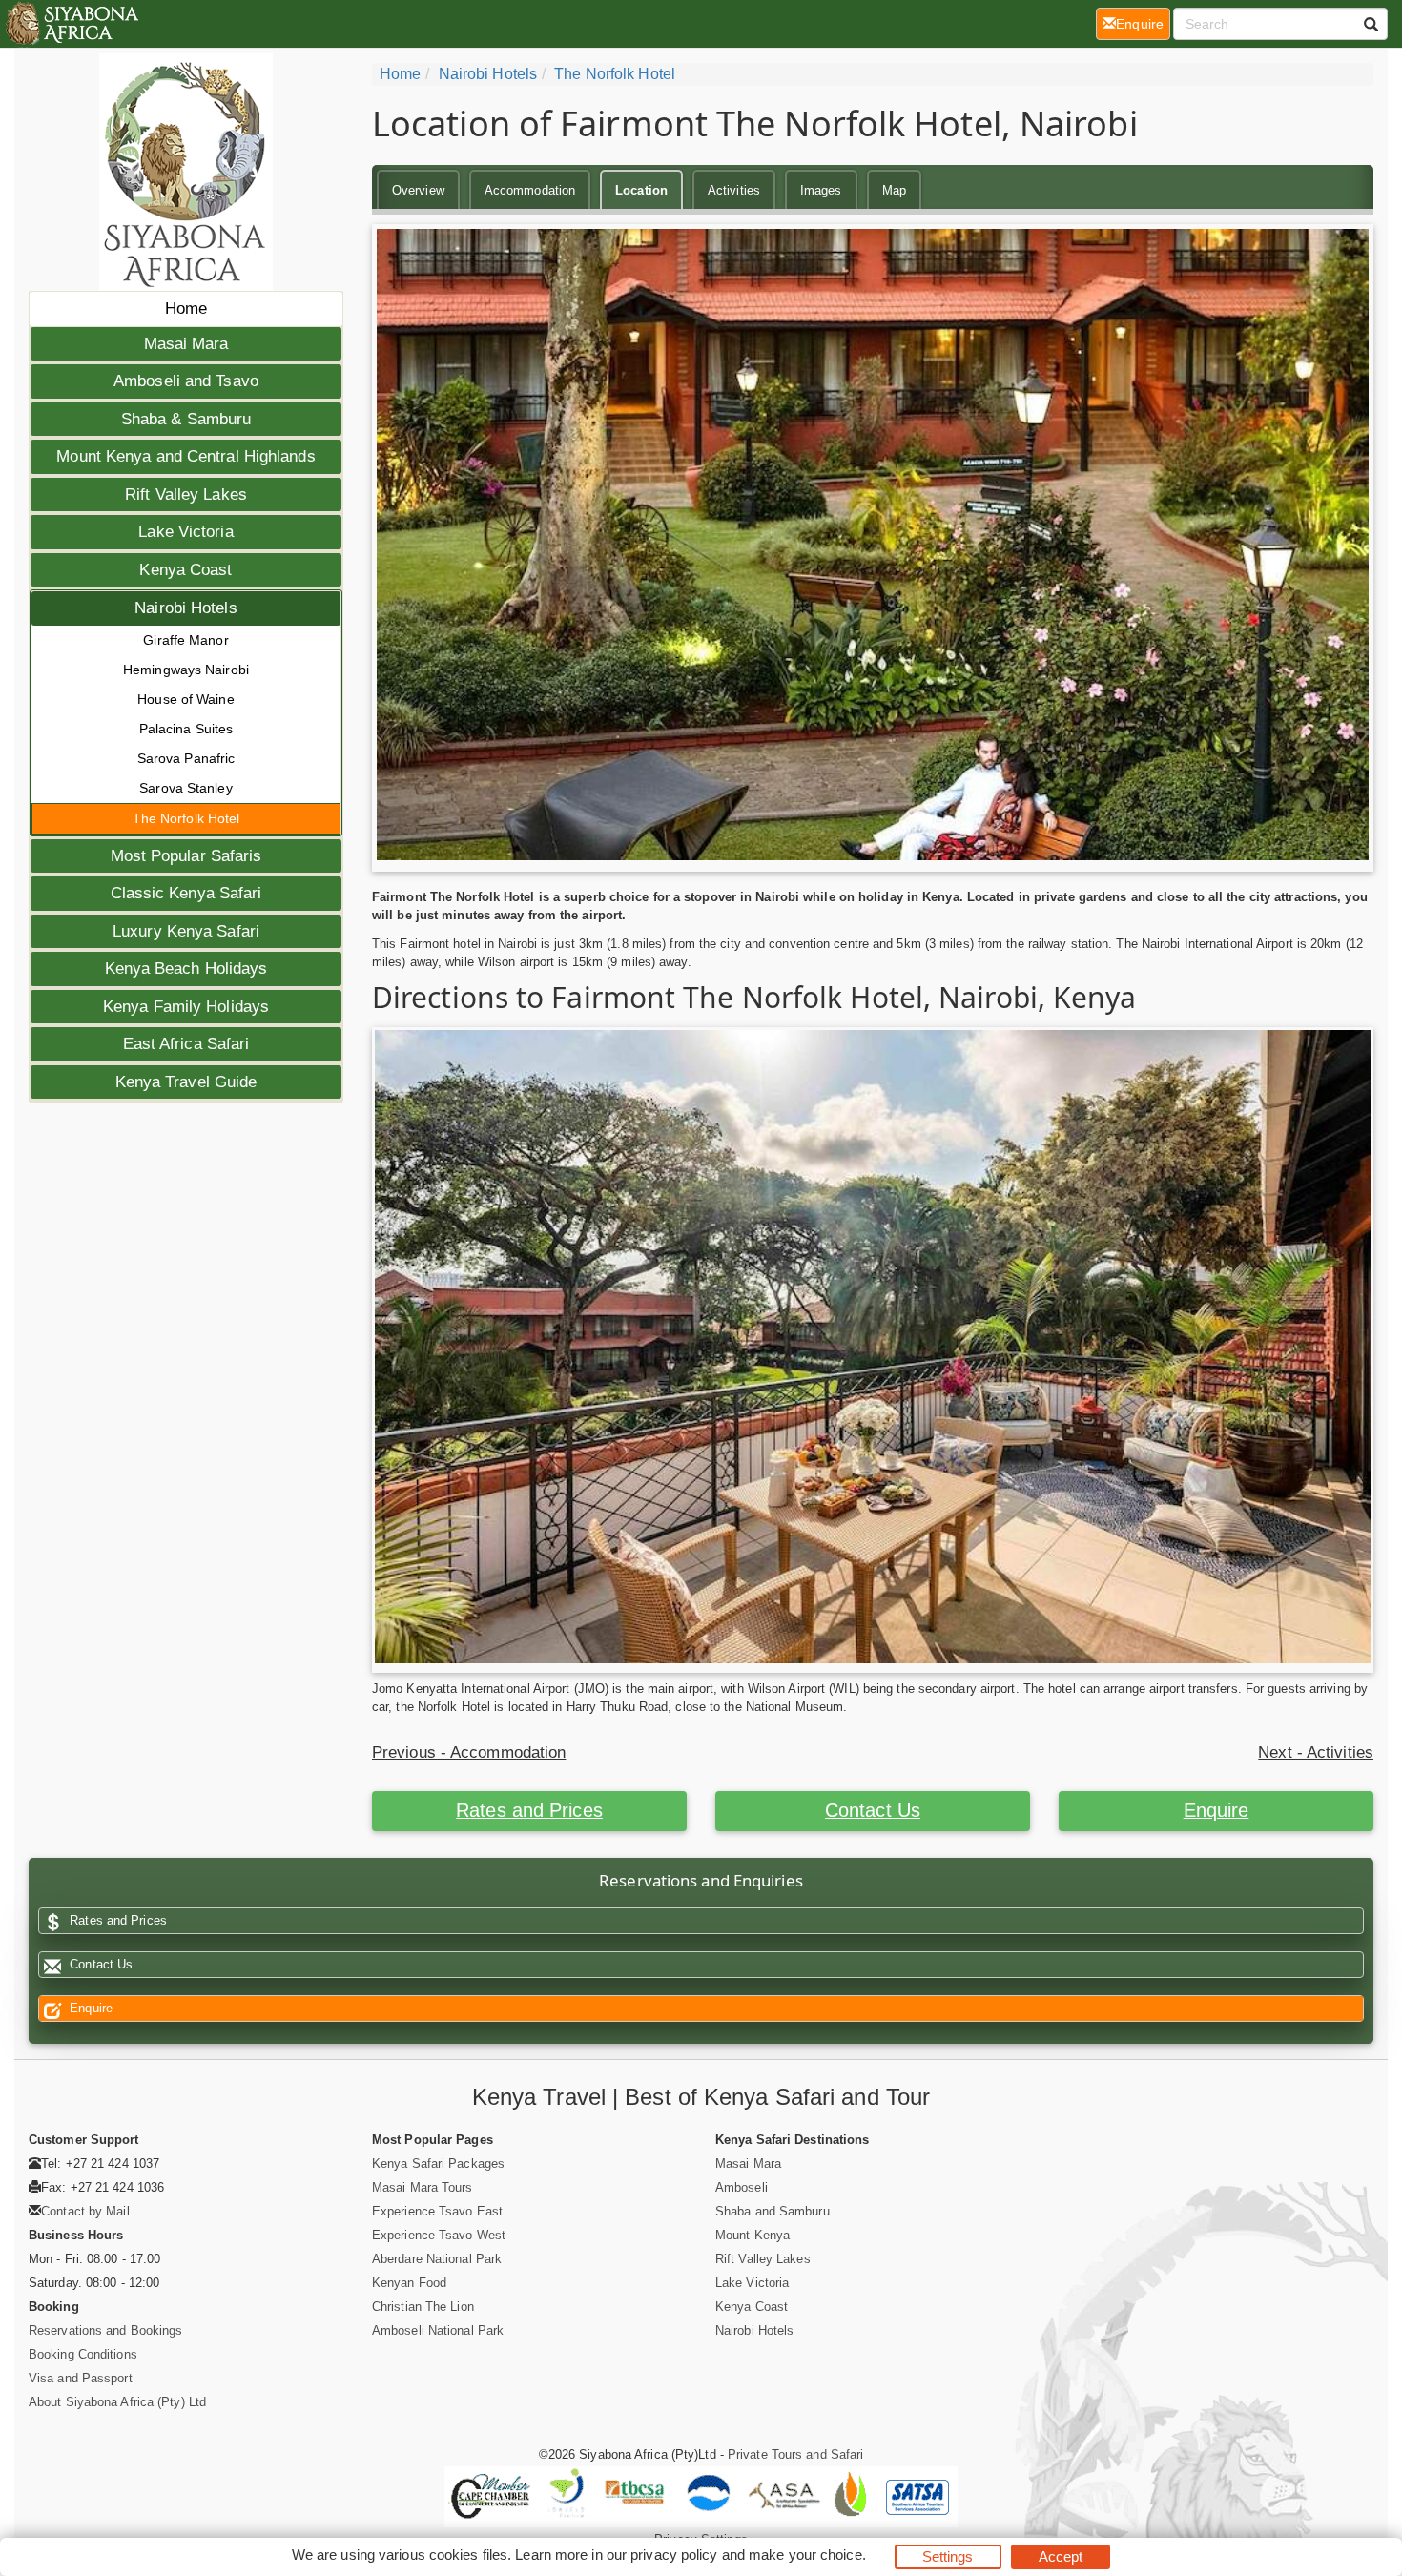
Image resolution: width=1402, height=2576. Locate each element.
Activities (734, 190)
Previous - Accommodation (469, 1752)
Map (894, 190)
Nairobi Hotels (186, 608)
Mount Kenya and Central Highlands (186, 456)
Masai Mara (186, 344)
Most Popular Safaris (186, 856)
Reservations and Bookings (106, 2330)
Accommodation (530, 190)
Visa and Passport (81, 2378)
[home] (71, 24)
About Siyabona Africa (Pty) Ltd (117, 2402)
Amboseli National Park (438, 2330)
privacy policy (674, 2555)
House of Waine (186, 699)
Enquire (1216, 1810)
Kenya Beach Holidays (186, 969)
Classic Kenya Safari (186, 893)
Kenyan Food (409, 2283)
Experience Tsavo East (437, 2211)
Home (186, 309)
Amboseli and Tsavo (186, 381)
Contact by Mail (85, 2211)
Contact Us (873, 1810)
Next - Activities (1316, 1752)
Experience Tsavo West (439, 2235)
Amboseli (742, 2187)
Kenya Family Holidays (186, 1007)
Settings (948, 2556)
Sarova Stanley (186, 788)
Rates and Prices (529, 1810)
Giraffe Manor (186, 640)
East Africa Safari (186, 1044)
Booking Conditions (83, 2354)
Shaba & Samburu (186, 419)
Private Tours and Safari (795, 2454)
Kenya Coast (186, 570)
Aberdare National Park (437, 2259)
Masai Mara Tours (423, 2187)
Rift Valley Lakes (186, 495)
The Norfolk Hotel (186, 818)
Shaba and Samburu (773, 2211)
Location (641, 190)
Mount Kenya (753, 2235)
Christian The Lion (423, 2307)
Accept (1061, 2556)
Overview (418, 190)
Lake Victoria (186, 532)
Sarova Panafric (186, 758)
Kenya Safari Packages (438, 2164)
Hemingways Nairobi (186, 670)
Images (821, 190)
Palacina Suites (186, 729)
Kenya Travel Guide (186, 1082)
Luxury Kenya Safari (186, 931)
